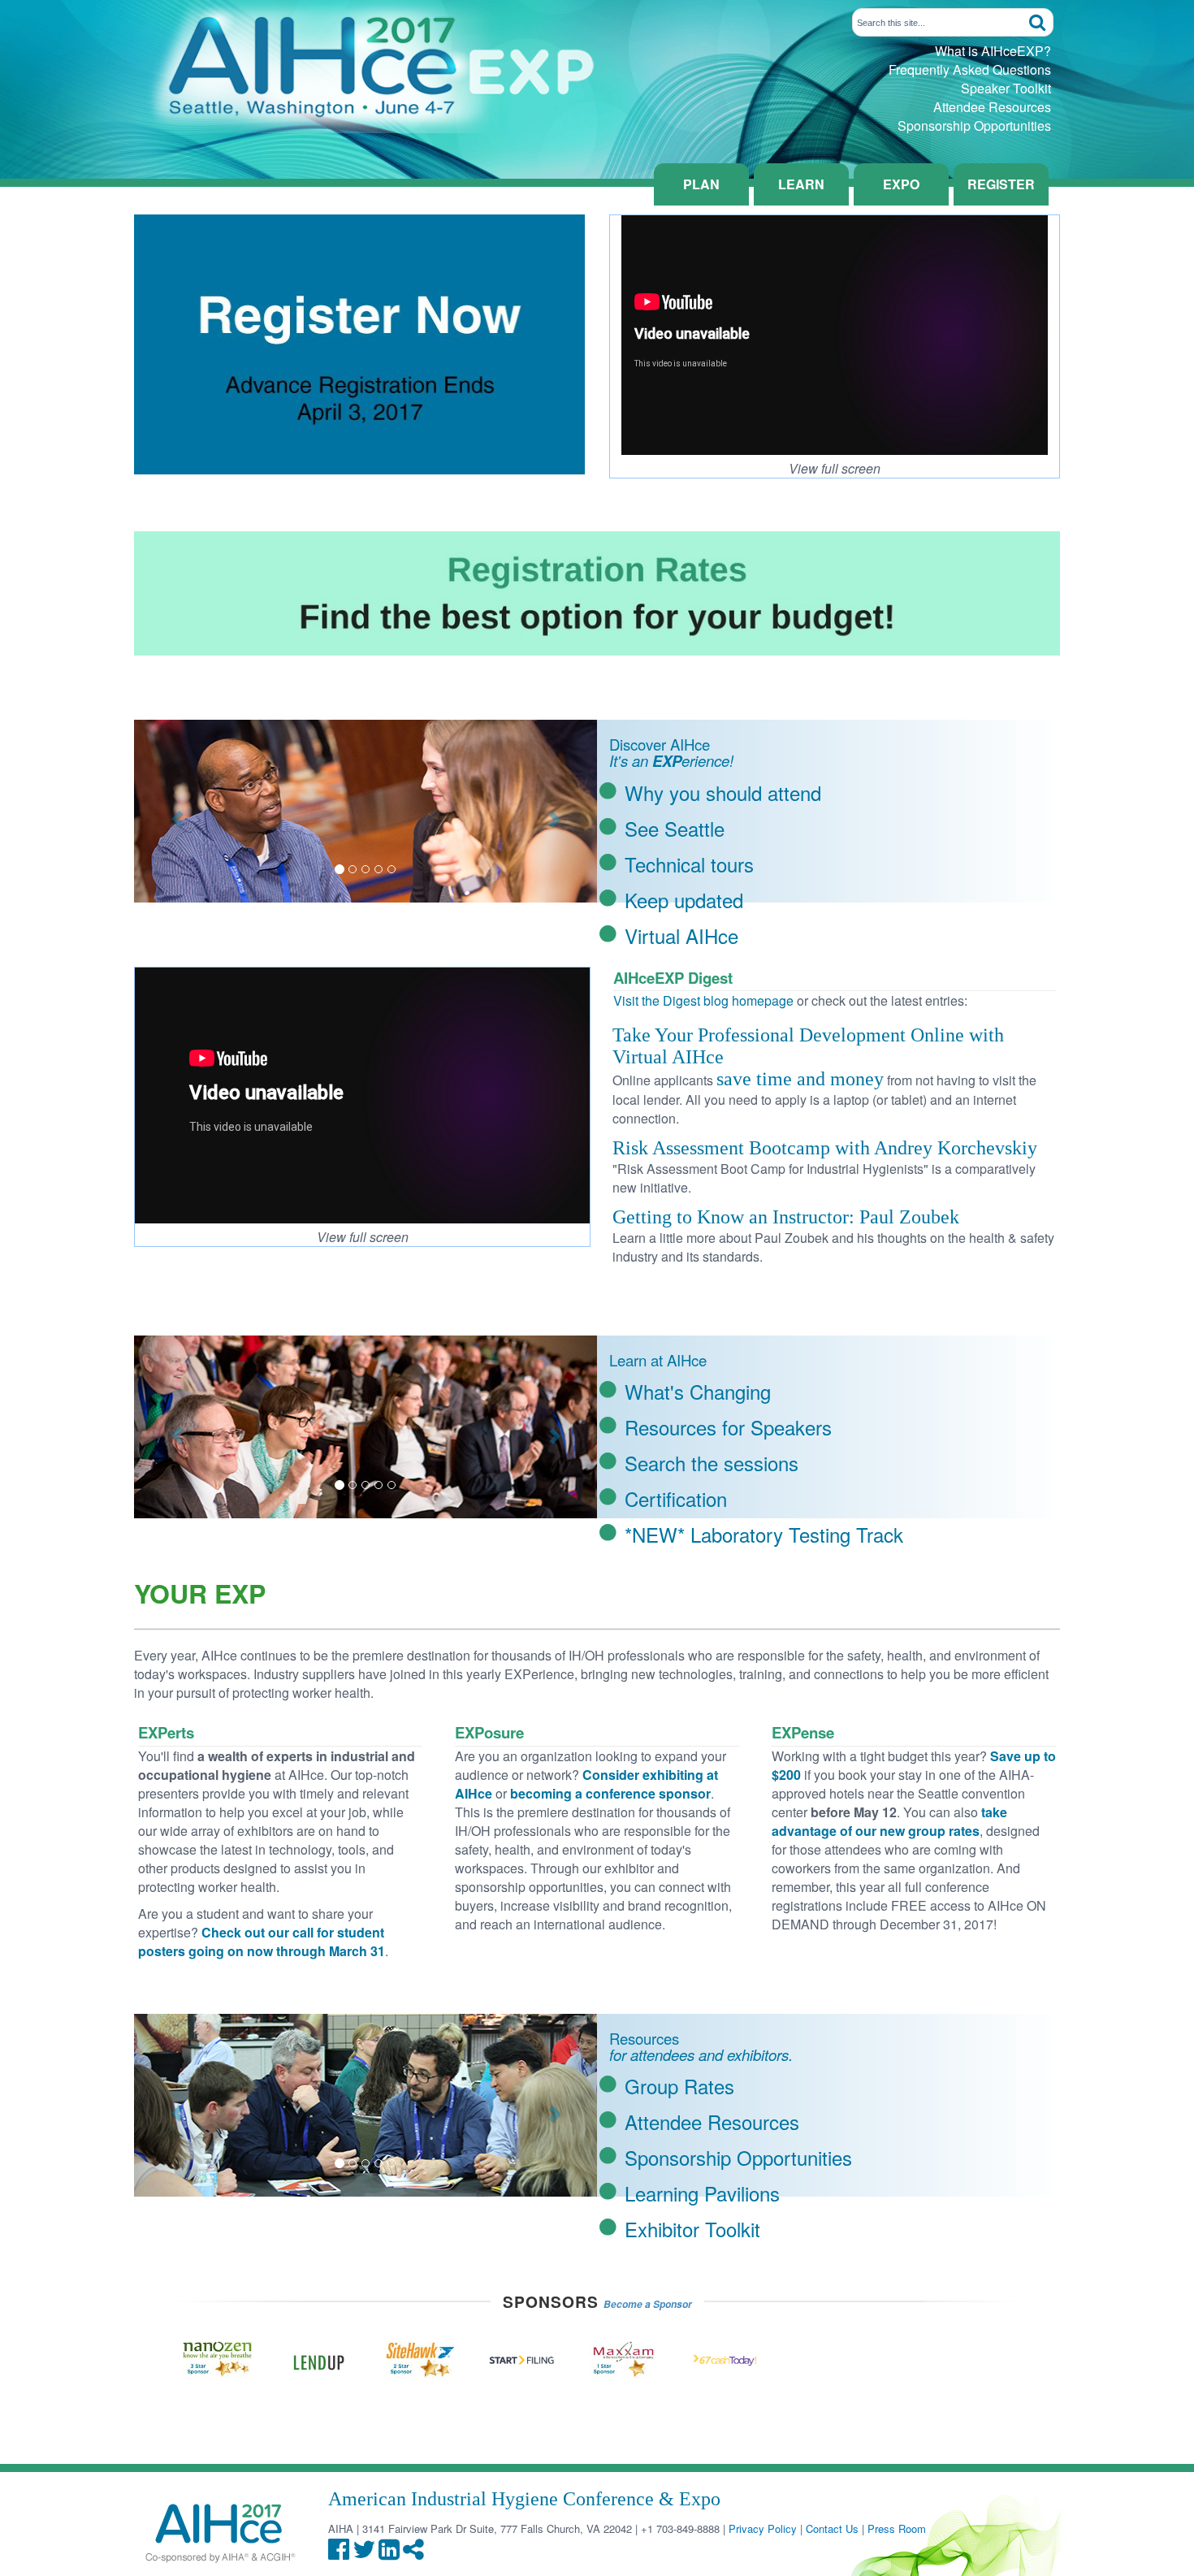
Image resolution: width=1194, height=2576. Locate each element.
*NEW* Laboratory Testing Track (764, 1534)
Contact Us (832, 2528)
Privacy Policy (763, 2528)
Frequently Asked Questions (970, 69)
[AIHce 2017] (366, 65)
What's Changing (698, 1391)
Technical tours (689, 864)
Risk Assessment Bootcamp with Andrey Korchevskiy (825, 1148)
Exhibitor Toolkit (692, 2229)
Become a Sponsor (648, 2304)
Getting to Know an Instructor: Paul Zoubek (786, 1217)
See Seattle (675, 828)
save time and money (800, 1079)
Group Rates (679, 2086)
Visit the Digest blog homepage (703, 1000)
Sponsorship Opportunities (974, 126)
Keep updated (684, 900)
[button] (169, 811)
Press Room (897, 2528)
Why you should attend (723, 792)
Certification (676, 1498)
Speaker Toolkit (1006, 88)
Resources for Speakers (728, 1427)
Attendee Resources (992, 107)
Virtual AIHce (681, 935)
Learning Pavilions (702, 2193)
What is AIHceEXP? (993, 51)
